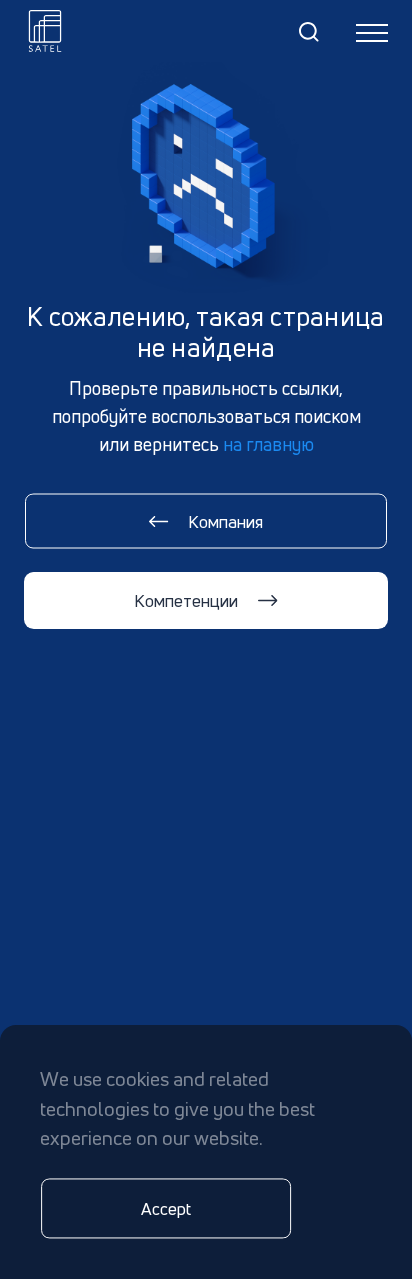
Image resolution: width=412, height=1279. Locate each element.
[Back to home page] (45, 31)
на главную (268, 444)
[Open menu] (372, 33)
